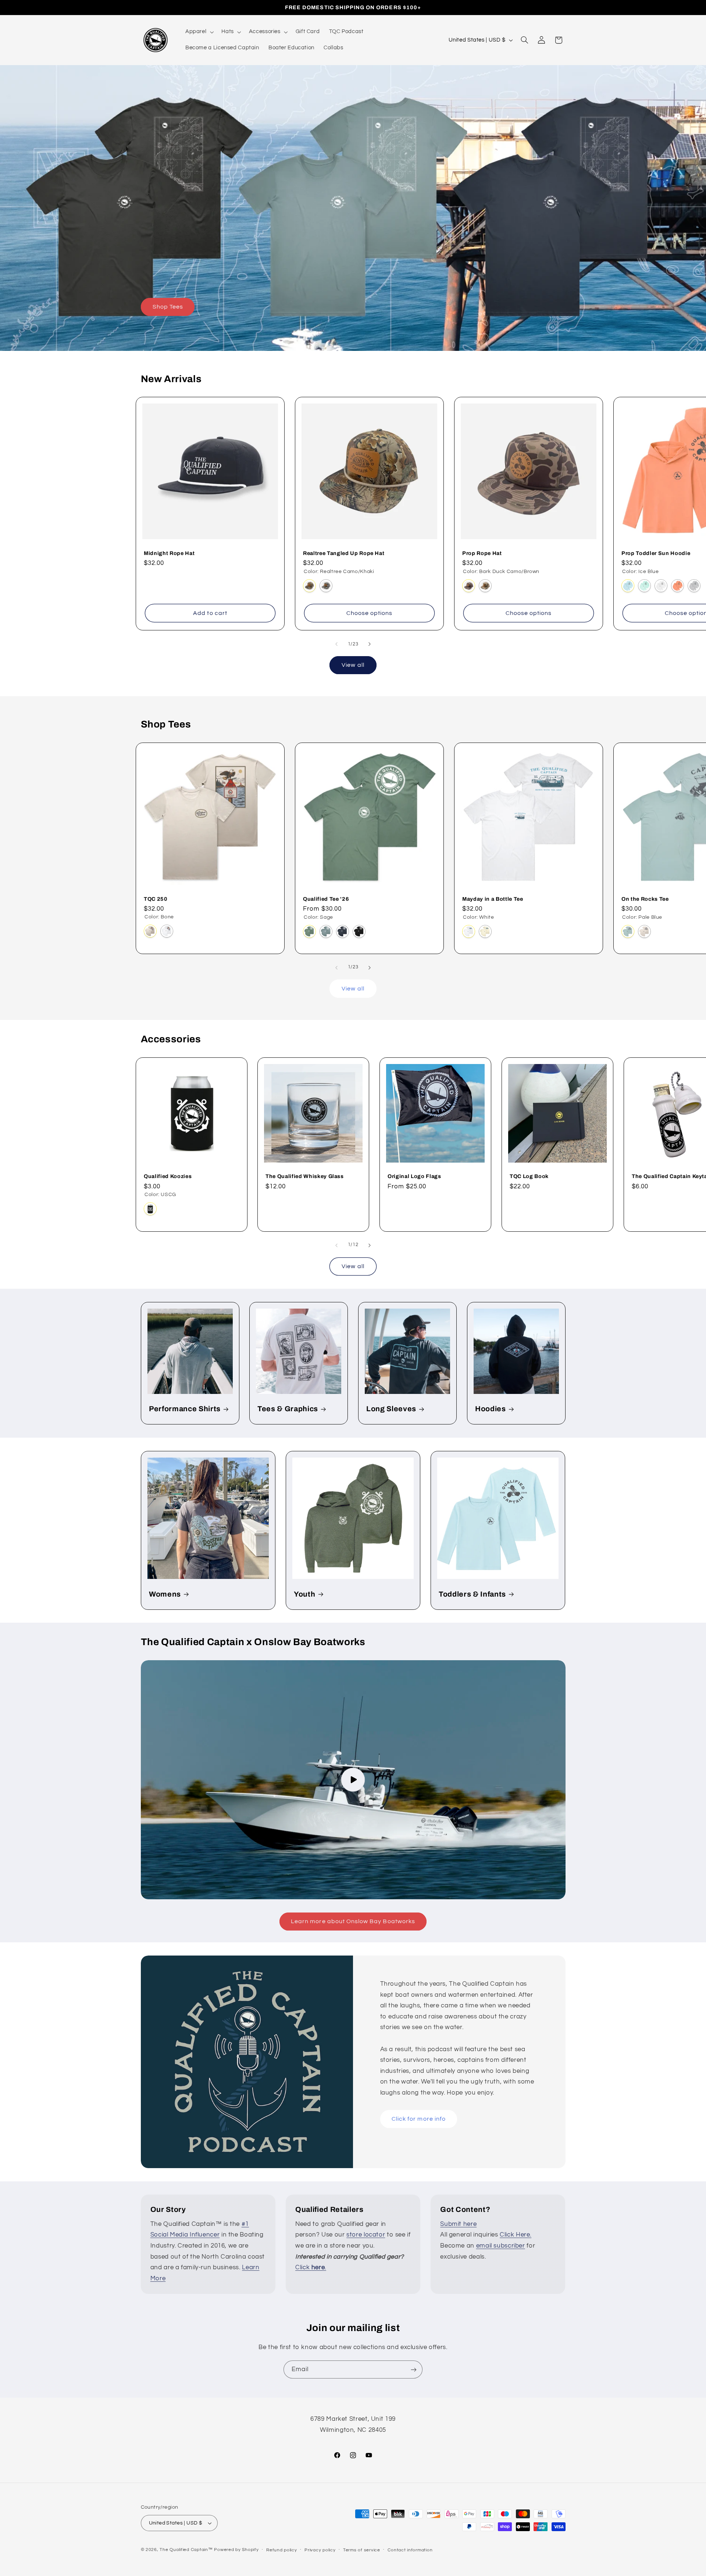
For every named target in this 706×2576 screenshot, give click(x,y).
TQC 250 (156, 899)
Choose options (369, 613)
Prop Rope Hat (482, 553)
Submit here (458, 2224)
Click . (311, 2267)
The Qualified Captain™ (186, 2550)
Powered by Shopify (236, 2550)
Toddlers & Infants (472, 1594)
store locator (366, 2235)
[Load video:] (353, 1780)
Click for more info (419, 2119)
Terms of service (362, 2550)
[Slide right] (370, 644)
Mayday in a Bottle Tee (493, 899)
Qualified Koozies (168, 1176)
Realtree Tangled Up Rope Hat (344, 553)
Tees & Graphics (288, 1409)
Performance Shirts (185, 1409)
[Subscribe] (414, 2369)
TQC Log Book (529, 1176)
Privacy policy (320, 2550)
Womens (165, 1594)
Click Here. (516, 2235)
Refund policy (282, 2550)
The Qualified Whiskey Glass (305, 1176)
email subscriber (501, 2246)
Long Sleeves (391, 1409)
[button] (199, 32)
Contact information (410, 2550)
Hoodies (491, 1409)
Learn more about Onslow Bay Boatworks (353, 1921)
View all (353, 665)
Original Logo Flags (414, 1176)
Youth (304, 1594)
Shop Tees (167, 307)
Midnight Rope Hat (169, 553)
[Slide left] (336, 644)
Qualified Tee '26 (326, 899)
